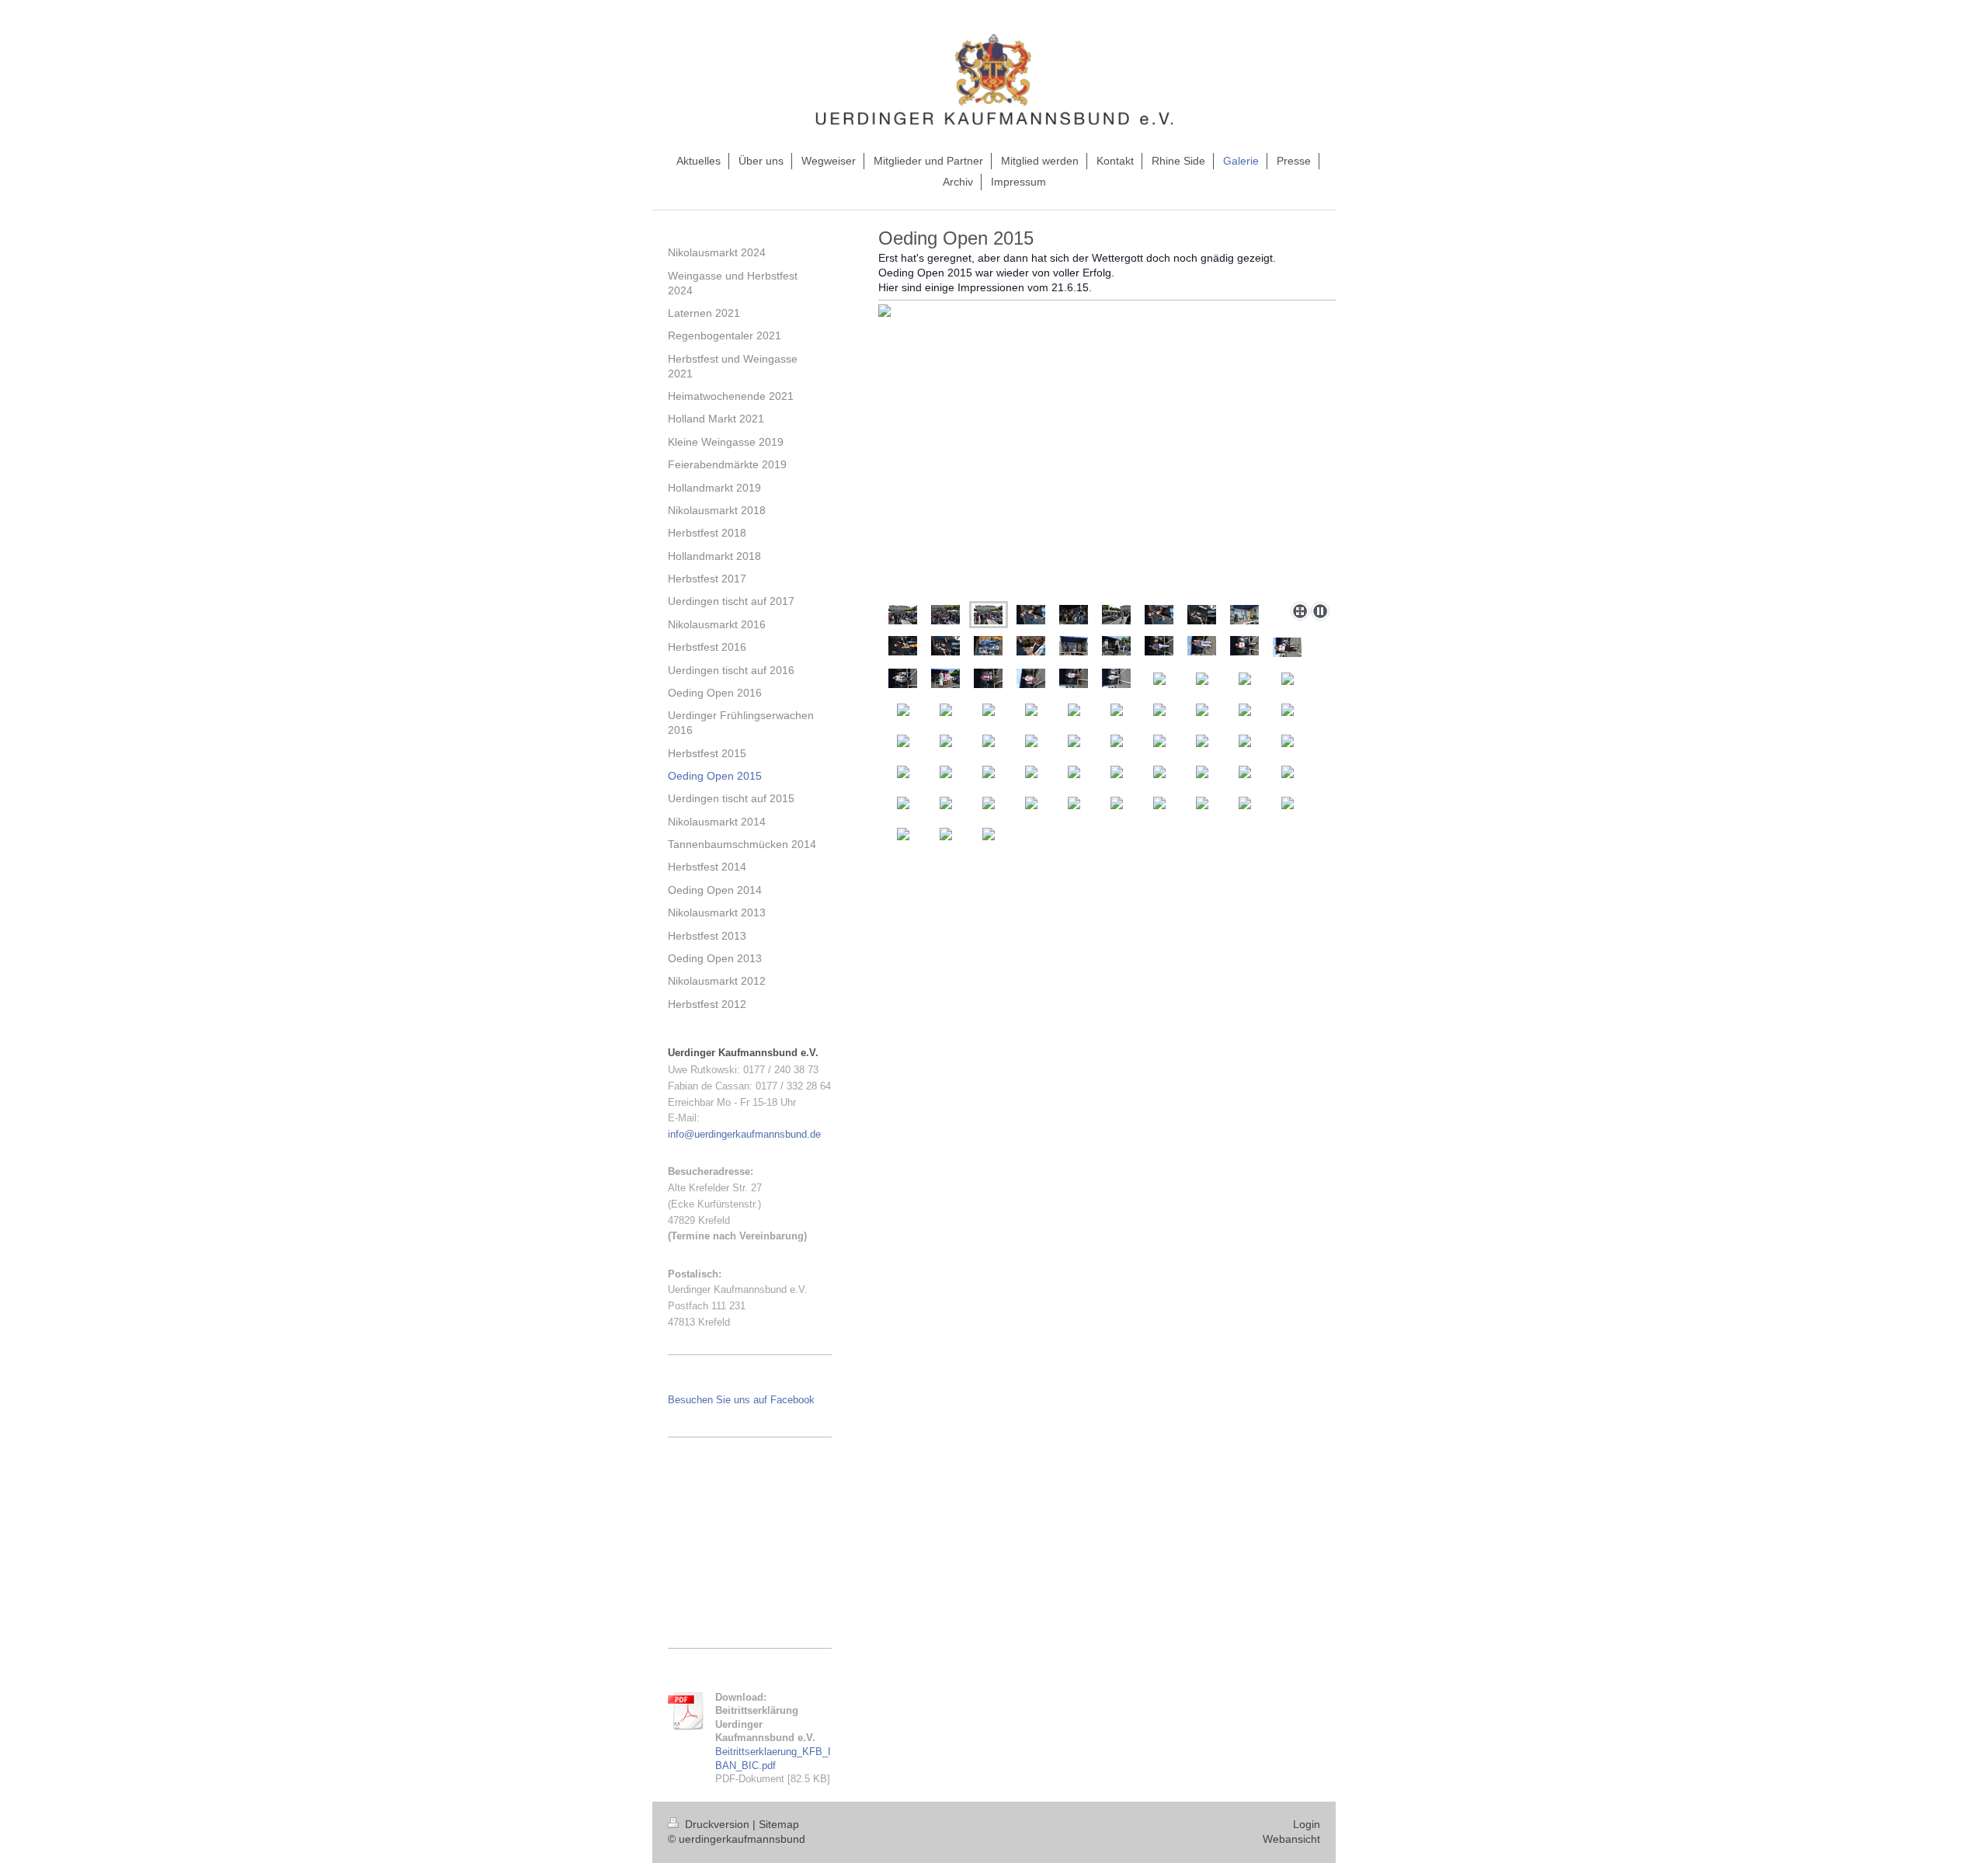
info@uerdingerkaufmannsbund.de (744, 1134)
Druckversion (717, 1824)
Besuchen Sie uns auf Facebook (741, 1400)
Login (1307, 1824)
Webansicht (1291, 1839)
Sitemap (779, 1824)
